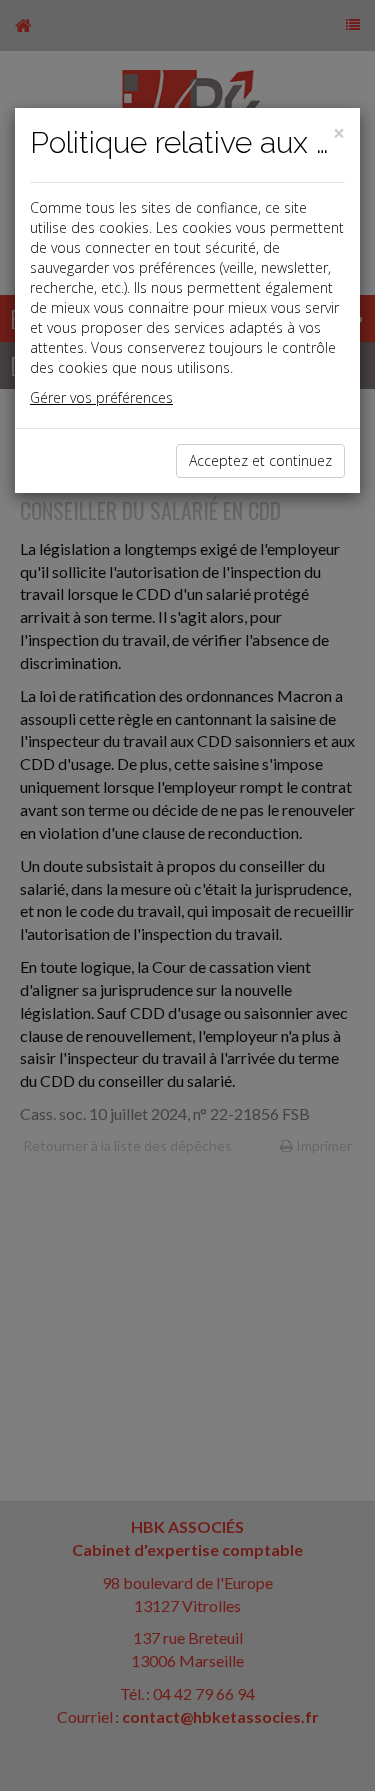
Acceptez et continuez (260, 460)
